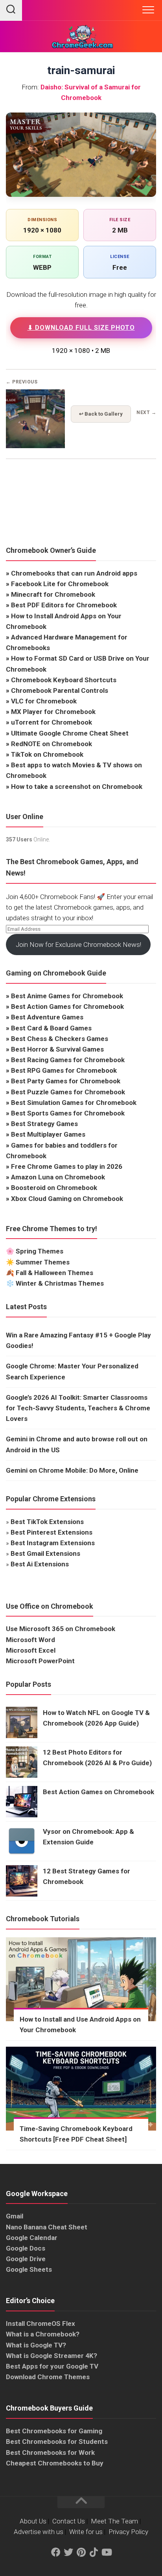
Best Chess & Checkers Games (60, 1039)
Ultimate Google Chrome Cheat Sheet (70, 733)
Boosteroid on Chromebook (54, 1188)
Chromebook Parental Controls (60, 690)
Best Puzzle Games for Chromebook (68, 1092)
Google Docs (26, 2248)
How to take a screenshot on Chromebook (77, 787)
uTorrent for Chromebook (52, 722)
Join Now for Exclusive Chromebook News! (78, 945)
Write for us (86, 2532)
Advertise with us (39, 2532)
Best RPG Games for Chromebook (64, 1070)
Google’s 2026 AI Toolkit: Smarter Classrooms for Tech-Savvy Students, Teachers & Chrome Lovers (78, 1408)
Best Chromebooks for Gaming (54, 2431)
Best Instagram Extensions (53, 1543)
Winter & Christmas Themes (60, 1283)
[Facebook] (56, 2552)
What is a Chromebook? (43, 2334)
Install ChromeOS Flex (40, 2323)
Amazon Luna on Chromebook (58, 1177)
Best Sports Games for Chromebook (68, 1113)
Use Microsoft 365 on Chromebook (61, 1629)
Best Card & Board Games (51, 1028)
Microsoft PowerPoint (40, 1661)
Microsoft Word (30, 1640)
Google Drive (26, 2259)
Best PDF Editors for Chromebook (64, 605)
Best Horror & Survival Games (57, 1049)
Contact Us (69, 2521)
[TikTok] (94, 2552)
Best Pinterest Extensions (52, 1532)
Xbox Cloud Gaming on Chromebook (67, 1199)
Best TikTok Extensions (47, 1522)
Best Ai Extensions (40, 1564)
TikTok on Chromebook (47, 754)
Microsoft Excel (31, 1650)
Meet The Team (114, 2521)
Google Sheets (29, 2269)
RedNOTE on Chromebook (52, 744)
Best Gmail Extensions (45, 1553)
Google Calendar (32, 2238)
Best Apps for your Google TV (52, 2366)
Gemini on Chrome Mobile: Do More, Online (72, 1470)
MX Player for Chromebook (53, 712)
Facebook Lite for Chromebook (60, 584)
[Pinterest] (81, 2552)
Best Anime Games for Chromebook (67, 996)
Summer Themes (43, 1262)
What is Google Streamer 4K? (52, 2356)
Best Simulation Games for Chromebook (74, 1103)
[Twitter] (68, 2552)
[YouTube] (106, 2552)
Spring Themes (40, 1251)
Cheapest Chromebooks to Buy (55, 2463)
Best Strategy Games (44, 1124)
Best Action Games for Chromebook (67, 1006)
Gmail (15, 2216)
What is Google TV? (36, 2345)
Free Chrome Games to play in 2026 (67, 1166)
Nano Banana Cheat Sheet (47, 2227)
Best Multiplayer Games (48, 1134)
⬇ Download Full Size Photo (81, 328)
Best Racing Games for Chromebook (68, 1060)
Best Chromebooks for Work (50, 2452)
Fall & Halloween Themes (54, 1273)
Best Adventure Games (47, 1017)
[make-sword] (35, 446)
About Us (33, 2521)
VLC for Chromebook (44, 701)
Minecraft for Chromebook (53, 594)
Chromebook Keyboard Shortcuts (64, 680)
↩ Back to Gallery (101, 414)
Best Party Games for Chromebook (66, 1081)
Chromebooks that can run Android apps (74, 573)
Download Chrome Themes (48, 2377)
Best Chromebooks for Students (57, 2442)
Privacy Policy (128, 2532)
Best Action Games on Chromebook (98, 1792)
